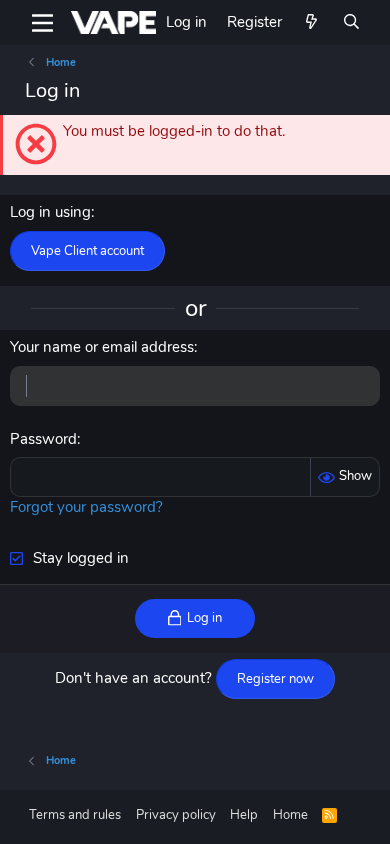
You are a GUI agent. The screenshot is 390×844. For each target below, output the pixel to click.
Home (290, 815)
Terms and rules (75, 815)
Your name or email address (102, 347)
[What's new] (311, 22)
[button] (42, 23)
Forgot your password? (86, 507)
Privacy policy (176, 815)
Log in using (50, 212)
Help (244, 815)
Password (43, 439)
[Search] (351, 22)
